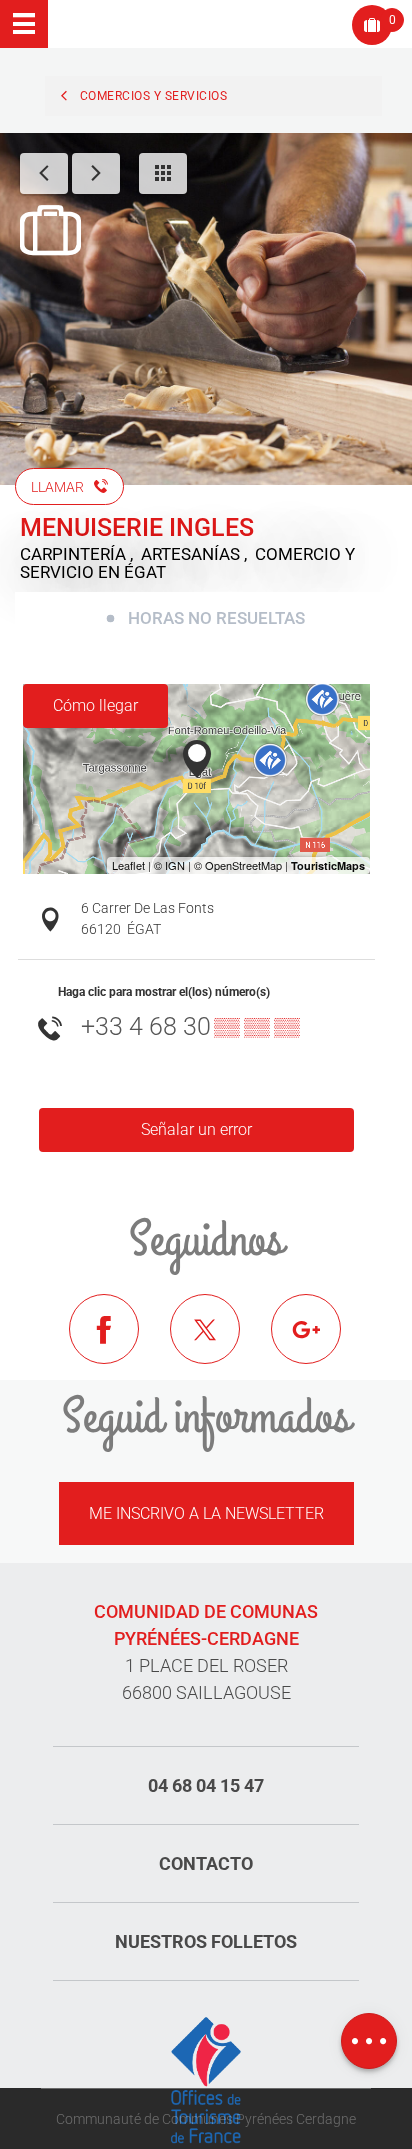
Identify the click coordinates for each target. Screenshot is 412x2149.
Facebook (119, 1344)
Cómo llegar (95, 705)
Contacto (206, 1863)
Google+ (321, 1344)
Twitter (220, 1344)
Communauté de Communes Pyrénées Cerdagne (206, 2119)
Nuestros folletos (206, 1941)
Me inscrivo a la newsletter (206, 1513)
